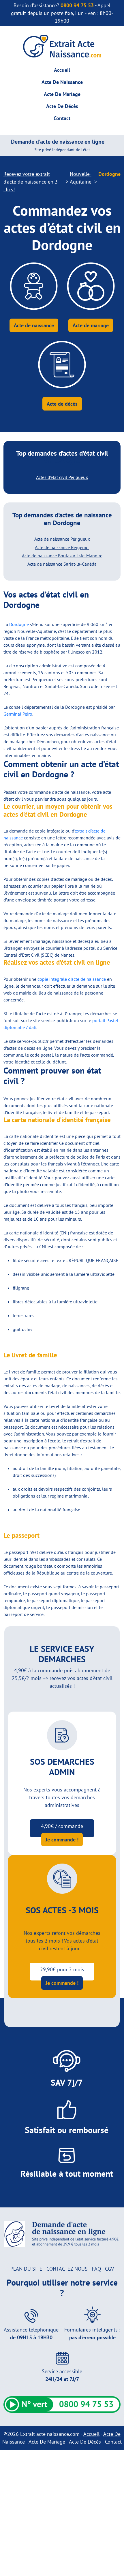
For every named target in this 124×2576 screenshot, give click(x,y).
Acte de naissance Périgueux (62, 539)
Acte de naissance (34, 325)
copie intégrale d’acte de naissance (72, 979)
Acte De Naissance (62, 82)
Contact (62, 118)
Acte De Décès (62, 106)
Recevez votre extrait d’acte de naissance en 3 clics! (31, 182)
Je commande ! (62, 1840)
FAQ (96, 2269)
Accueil (62, 70)
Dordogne (19, 624)
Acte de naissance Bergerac (62, 547)
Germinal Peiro (18, 714)
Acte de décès (62, 404)
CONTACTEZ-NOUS (67, 2269)
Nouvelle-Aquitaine (81, 178)
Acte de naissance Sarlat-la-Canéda (62, 564)
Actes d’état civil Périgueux (62, 477)
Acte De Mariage (62, 94)
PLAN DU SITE (26, 2269)
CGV (109, 2269)
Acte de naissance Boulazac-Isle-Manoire (62, 556)
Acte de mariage (91, 325)
